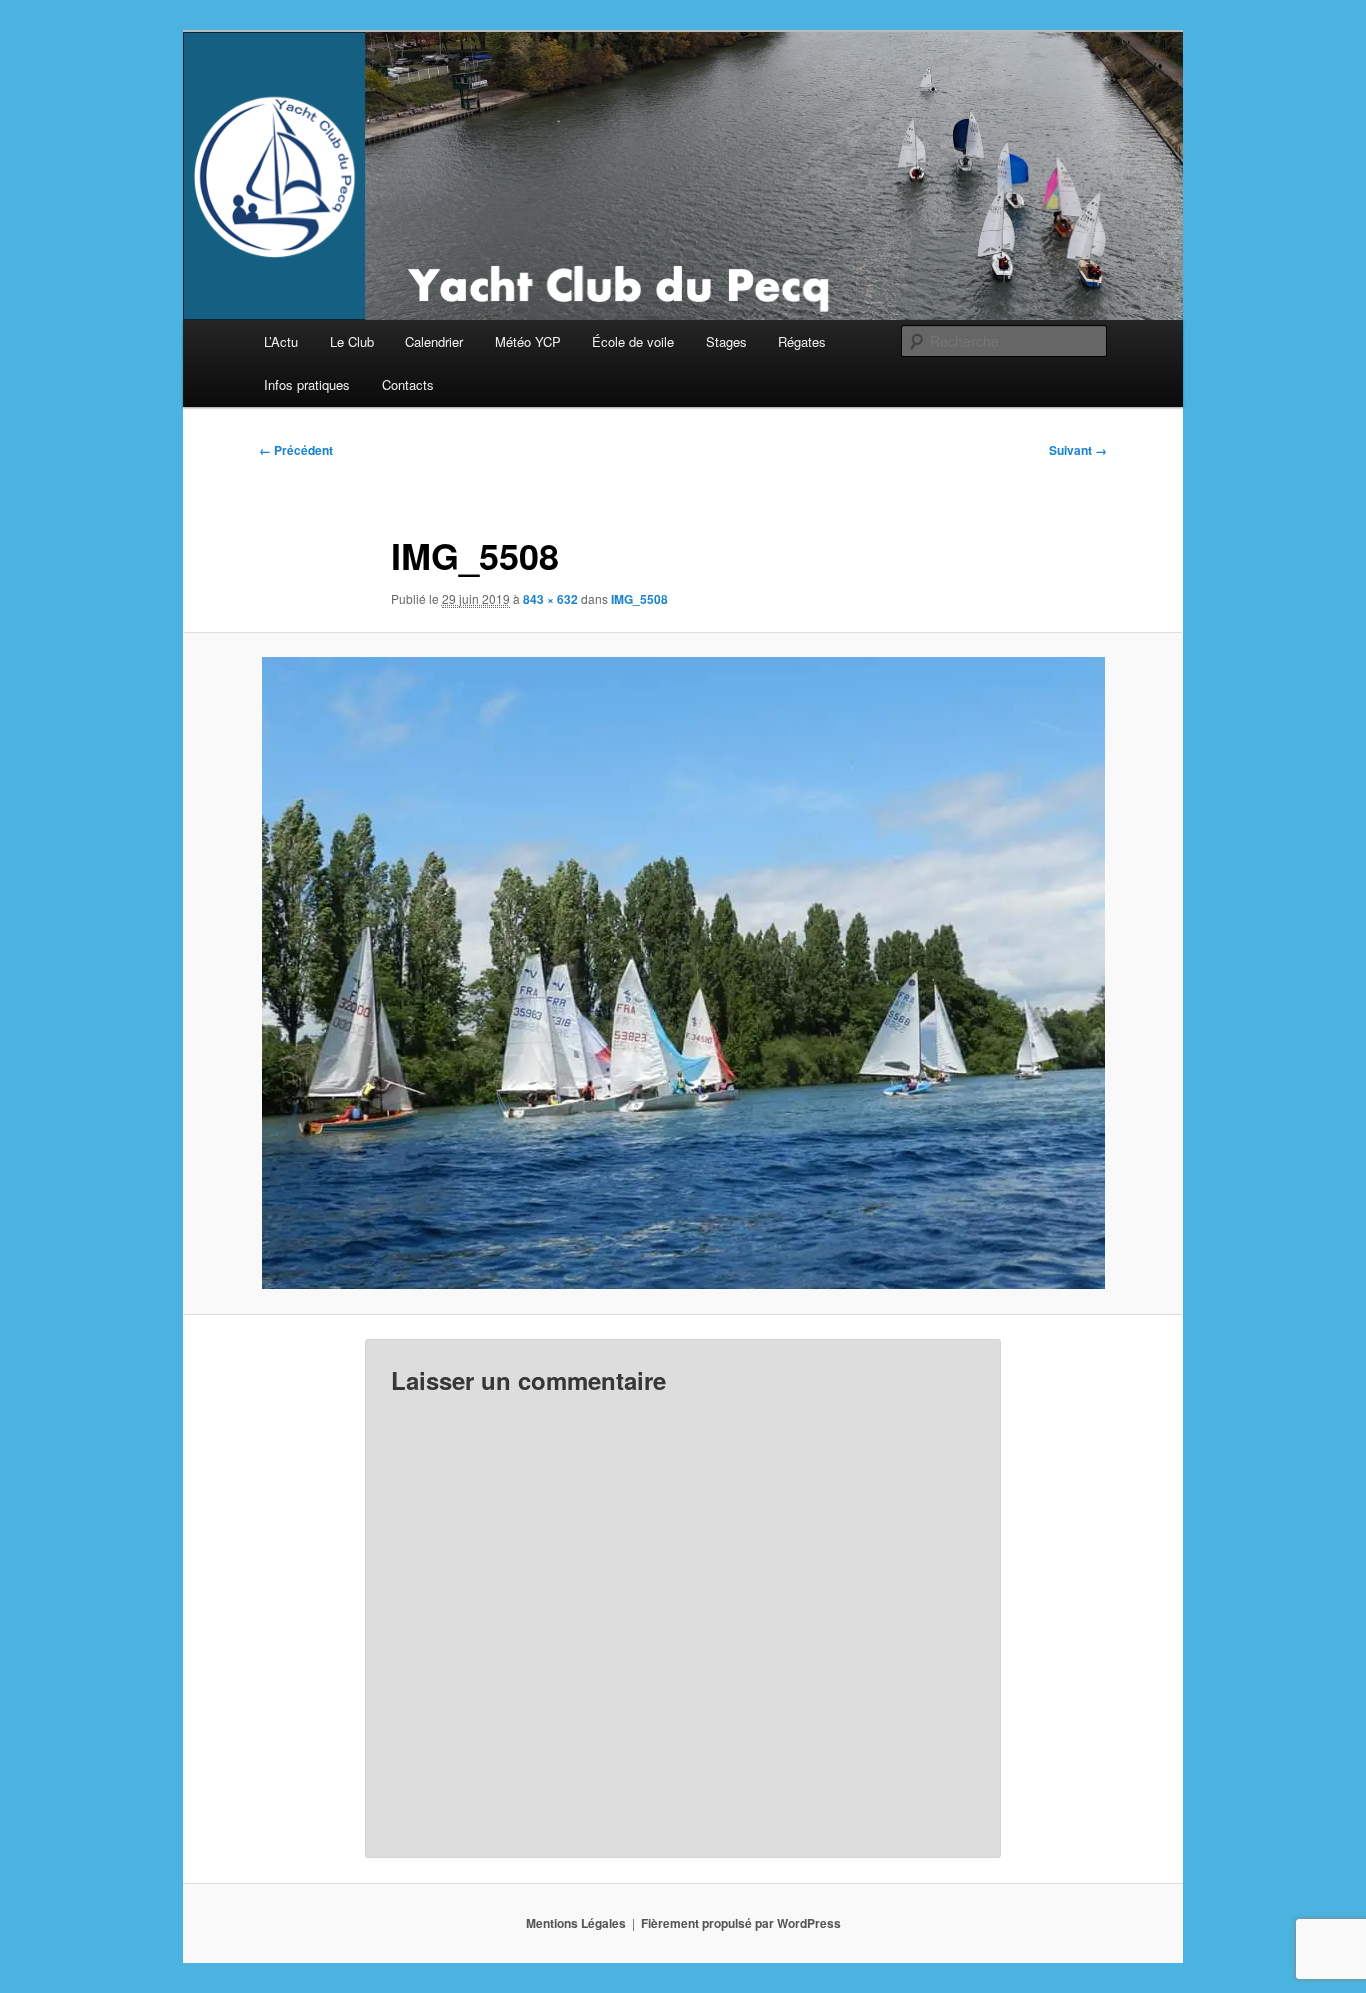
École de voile (633, 341)
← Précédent (296, 450)
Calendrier (434, 341)
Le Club (352, 341)
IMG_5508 (639, 599)
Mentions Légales (576, 1923)
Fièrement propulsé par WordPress (741, 1923)
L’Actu (281, 341)
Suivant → (1078, 450)
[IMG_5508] (683, 973)
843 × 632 (550, 599)
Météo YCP (528, 341)
